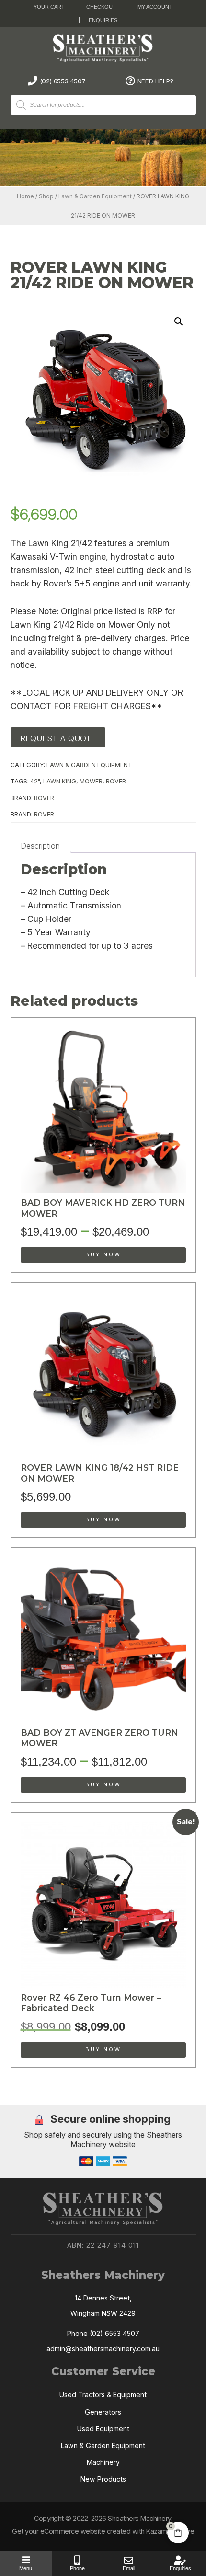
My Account (155, 7)
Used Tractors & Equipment (103, 2395)
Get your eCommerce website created (71, 2531)
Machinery (103, 2462)
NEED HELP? (155, 81)
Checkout (101, 7)
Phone (77, 2568)
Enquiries (103, 20)
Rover (44, 798)
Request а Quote (58, 738)
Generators (103, 2412)
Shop (46, 196)
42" (35, 781)
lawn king (60, 781)
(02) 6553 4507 (63, 81)
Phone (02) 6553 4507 (103, 2333)
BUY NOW (103, 1254)
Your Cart (49, 7)
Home (25, 196)
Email (129, 2568)
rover (116, 781)
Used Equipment (103, 2429)
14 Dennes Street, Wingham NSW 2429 (103, 2306)
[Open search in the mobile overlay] (110, 105)
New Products (103, 2479)
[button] (179, 322)
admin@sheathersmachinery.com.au (103, 2349)
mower (91, 781)
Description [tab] (40, 846)
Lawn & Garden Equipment (95, 196)
